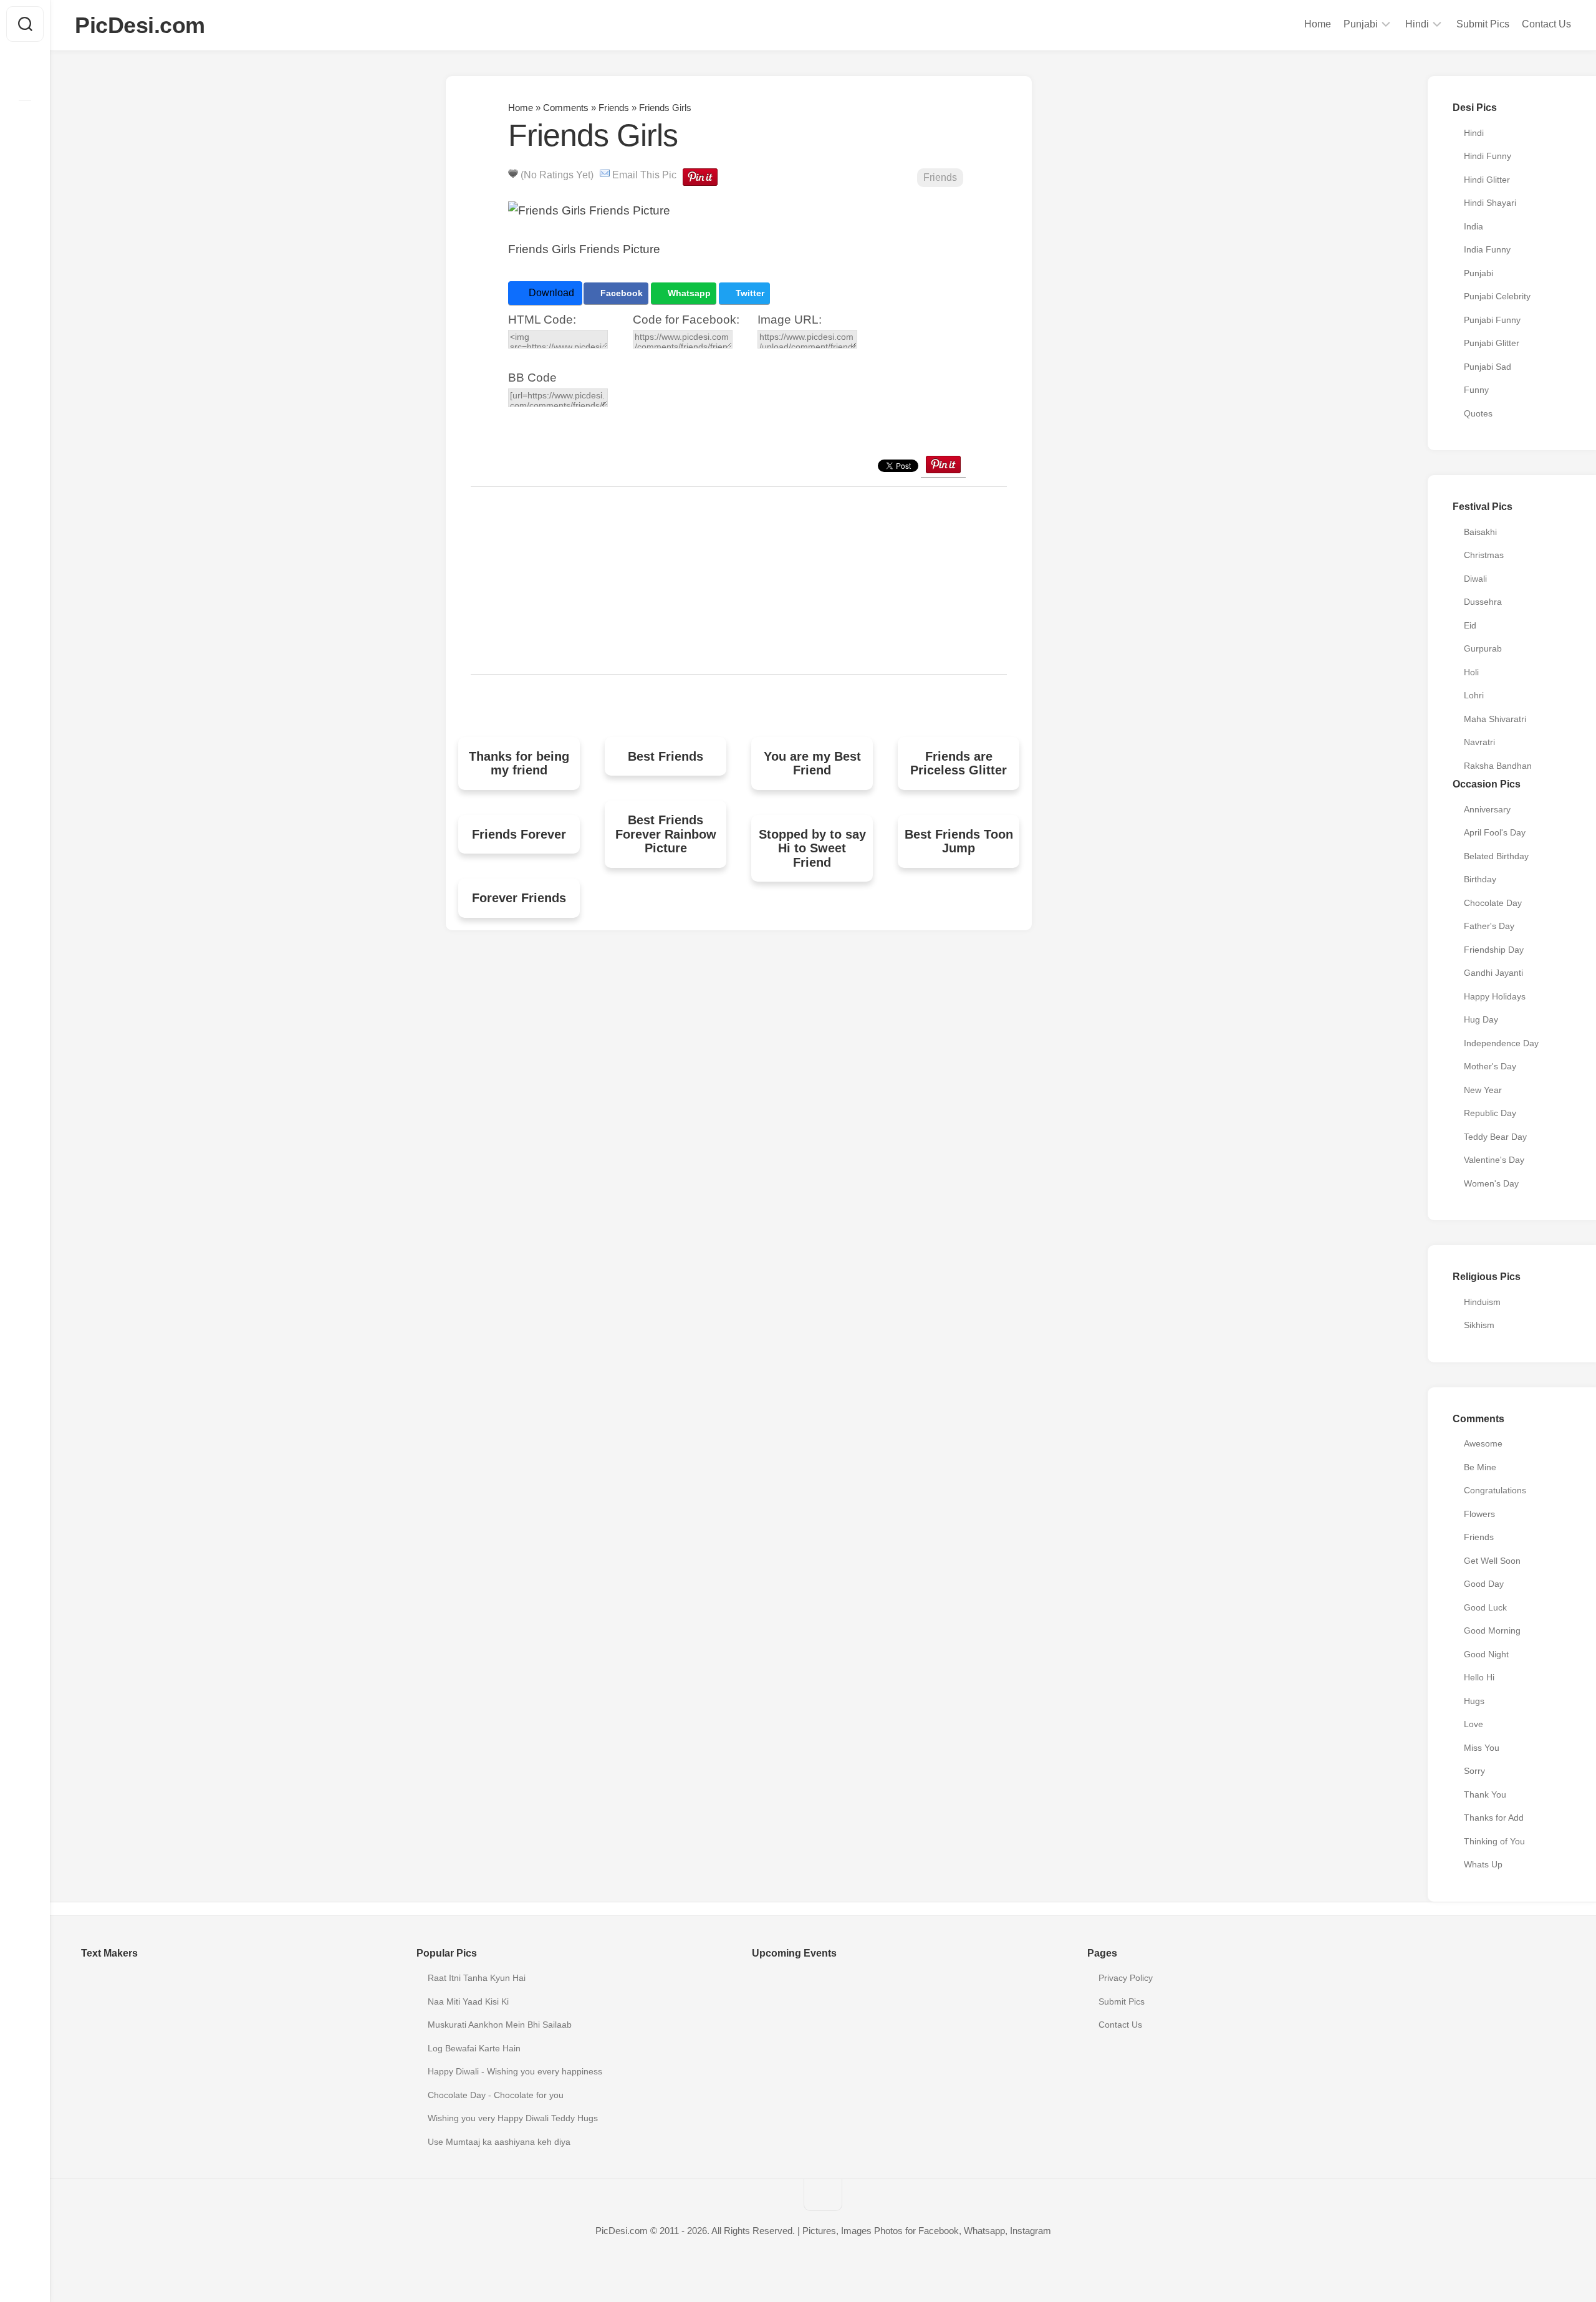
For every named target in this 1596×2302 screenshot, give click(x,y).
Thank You (1485, 1794)
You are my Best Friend (812, 763)
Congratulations (1495, 1490)
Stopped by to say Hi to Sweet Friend (812, 848)
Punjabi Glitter (1492, 343)
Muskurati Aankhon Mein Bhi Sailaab (500, 2025)
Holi (1471, 672)
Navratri (1479, 742)
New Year (1483, 1090)
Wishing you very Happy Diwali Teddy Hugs (513, 2118)
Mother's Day (1490, 1066)
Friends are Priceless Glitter (959, 763)
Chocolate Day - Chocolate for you (496, 2095)
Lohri (1474, 695)
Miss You (1482, 1748)
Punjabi (1361, 24)
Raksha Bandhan (1498, 766)
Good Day (1484, 1584)
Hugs (1474, 1701)
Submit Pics (1483, 24)
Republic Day (1490, 1113)
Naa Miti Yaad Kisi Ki (468, 2001)
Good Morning (1492, 1630)
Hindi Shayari (1490, 203)
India (1473, 226)
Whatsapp (688, 293)
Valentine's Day (1494, 1160)
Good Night (1486, 1654)
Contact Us (1546, 24)
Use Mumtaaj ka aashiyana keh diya (499, 2142)
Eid (1470, 625)
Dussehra (1483, 602)
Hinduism (1482, 1302)
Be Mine (1480, 1467)
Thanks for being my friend (519, 763)
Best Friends (666, 756)
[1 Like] (513, 173)
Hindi (1417, 24)
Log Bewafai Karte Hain (474, 2048)
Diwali (1475, 579)
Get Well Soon (1492, 1561)
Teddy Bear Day (1495, 1137)
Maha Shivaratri (1495, 719)
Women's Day (1491, 1183)
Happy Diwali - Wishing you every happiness (515, 2071)
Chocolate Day (1493, 903)
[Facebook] (25, 80)
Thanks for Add (1494, 1818)
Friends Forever (519, 834)
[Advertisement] (739, 580)
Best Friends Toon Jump (959, 841)
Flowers (1479, 1514)
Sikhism (1479, 1325)
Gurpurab (1483, 648)
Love (1473, 1724)
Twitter (749, 293)
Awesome (1483, 1443)
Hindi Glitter (1487, 180)
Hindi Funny (1488, 156)
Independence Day (1501, 1043)
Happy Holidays (1495, 996)
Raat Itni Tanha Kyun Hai (477, 1978)
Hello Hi (1479, 1677)
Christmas (1484, 555)
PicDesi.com (140, 25)
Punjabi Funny (1492, 320)
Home (1318, 24)
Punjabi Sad (1488, 367)
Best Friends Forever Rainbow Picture (666, 834)
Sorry (1474, 1771)
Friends (614, 108)
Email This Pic (644, 175)
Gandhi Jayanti (1493, 973)
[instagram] (25, 120)
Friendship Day (1494, 950)
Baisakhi (1480, 532)
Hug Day (1481, 1019)
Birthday (1480, 879)
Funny (1476, 390)
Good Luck (1485, 1607)
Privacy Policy (1126, 1978)
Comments (566, 108)
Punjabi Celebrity (1497, 296)
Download (550, 293)
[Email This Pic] (605, 175)
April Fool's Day (1495, 832)
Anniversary (1487, 809)
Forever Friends (519, 898)
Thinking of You (1494, 1841)
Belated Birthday (1496, 856)
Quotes (1478, 413)
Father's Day (1489, 926)
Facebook (620, 293)
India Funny (1487, 249)
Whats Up (1483, 1864)
